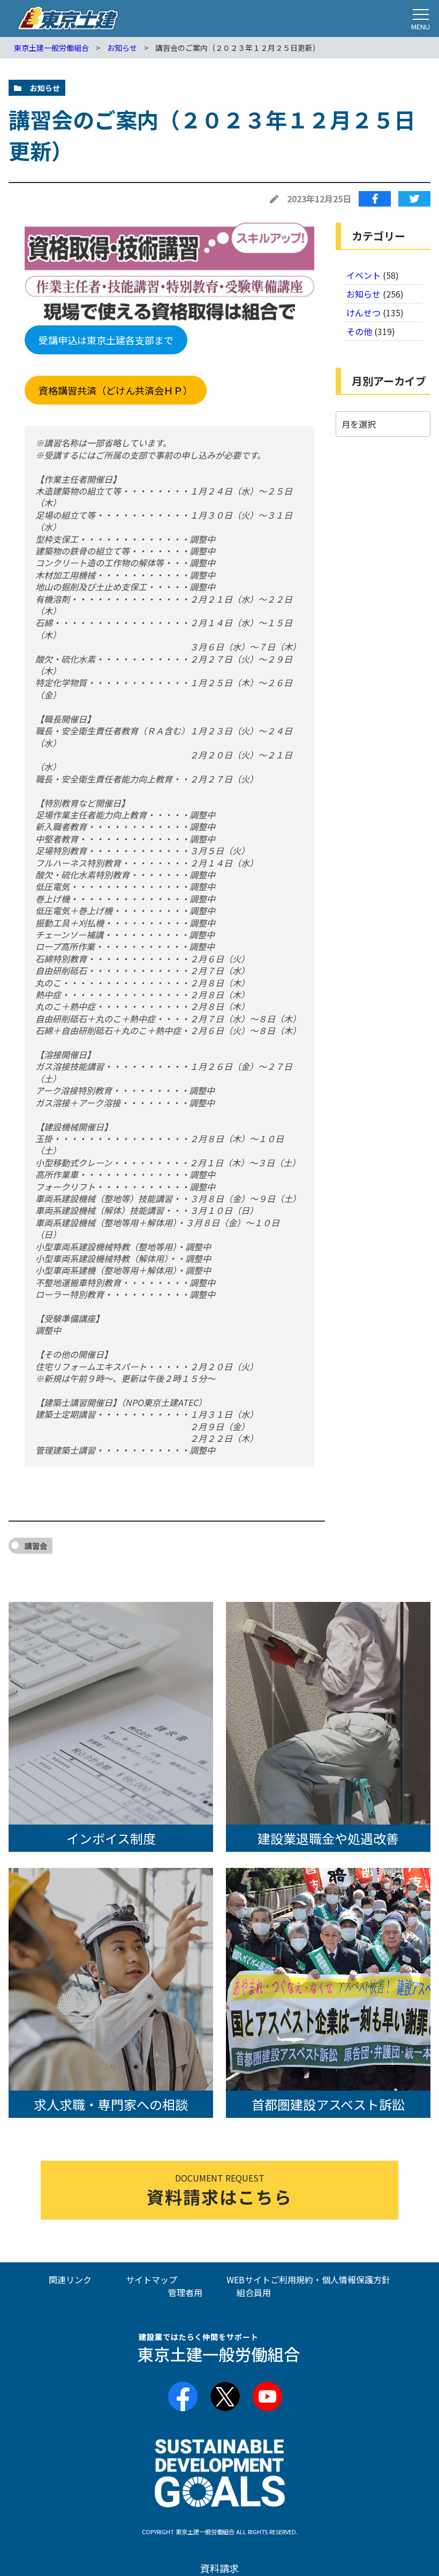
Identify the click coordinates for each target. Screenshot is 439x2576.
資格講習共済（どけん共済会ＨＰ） (116, 390)
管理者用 (185, 2292)
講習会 (36, 1546)
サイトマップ (152, 2279)
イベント (364, 275)
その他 (359, 331)
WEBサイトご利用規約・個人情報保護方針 (308, 2279)
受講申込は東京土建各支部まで (106, 340)
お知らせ (364, 294)
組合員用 (254, 2292)
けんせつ (364, 313)
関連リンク (70, 2279)
